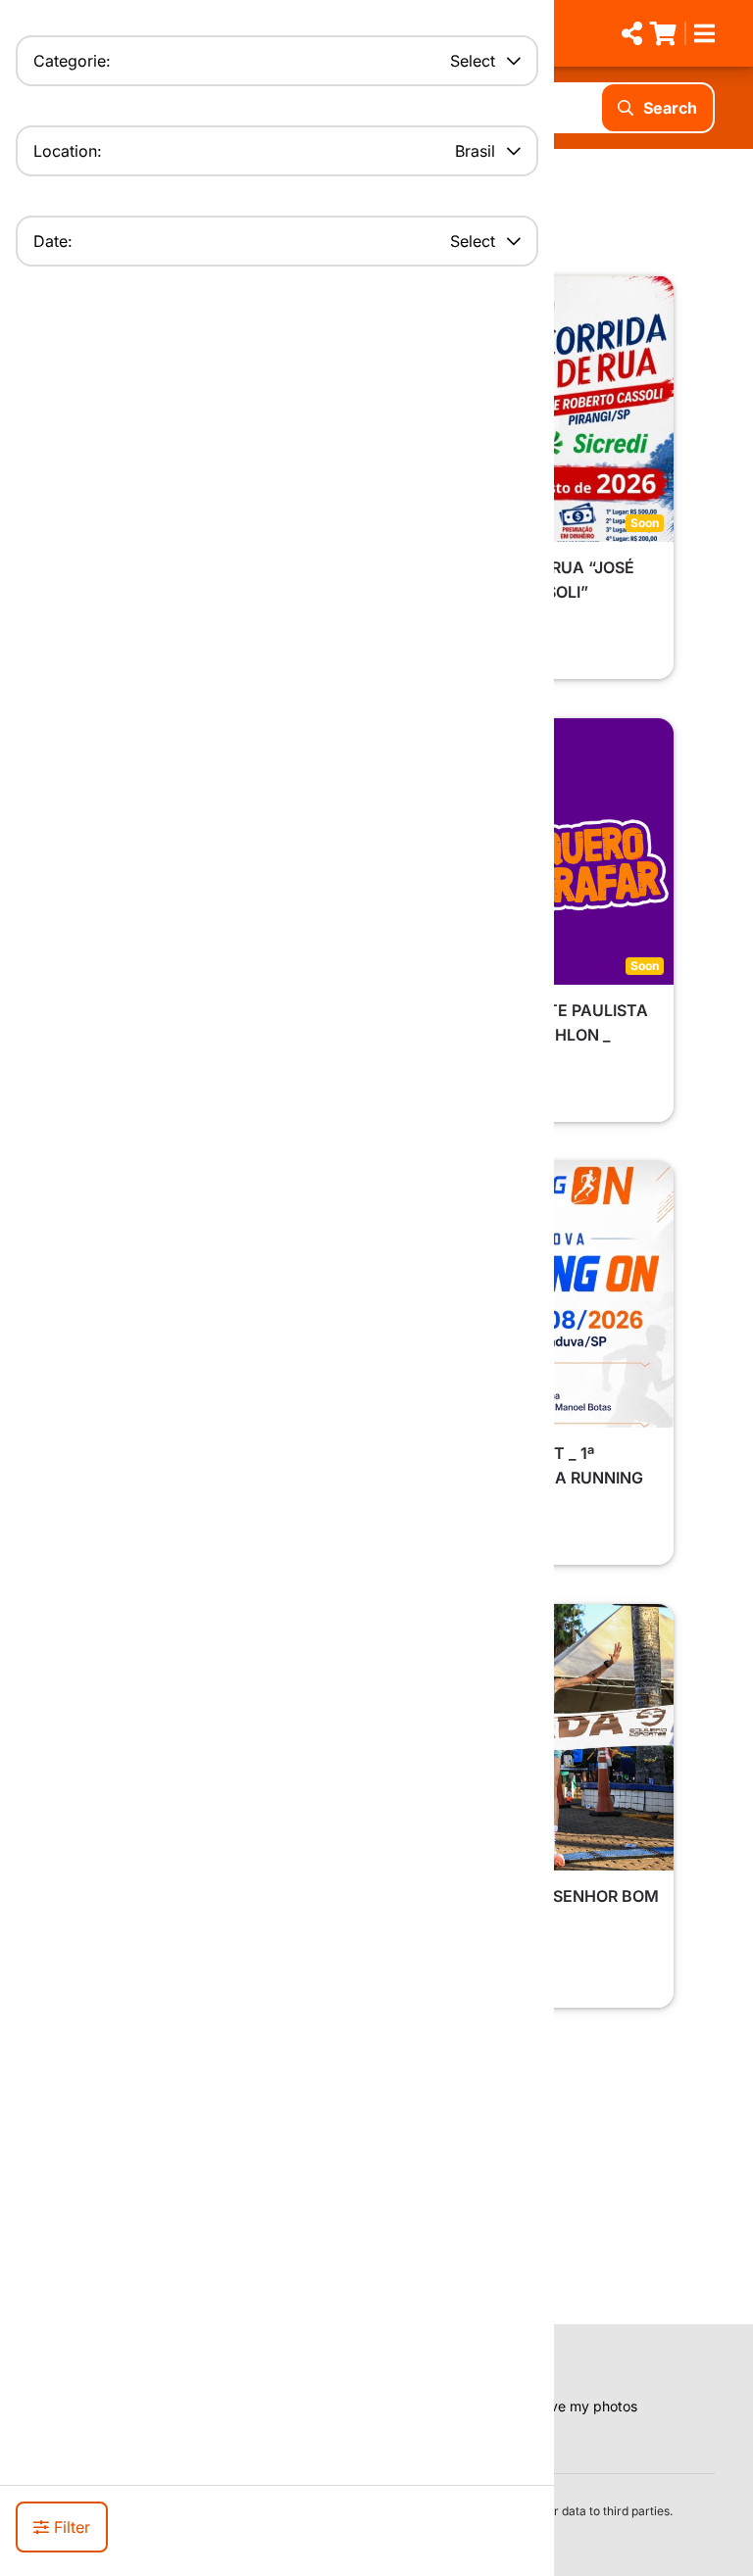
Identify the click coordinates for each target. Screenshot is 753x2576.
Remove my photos (576, 2406)
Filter (72, 2527)
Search (670, 108)
